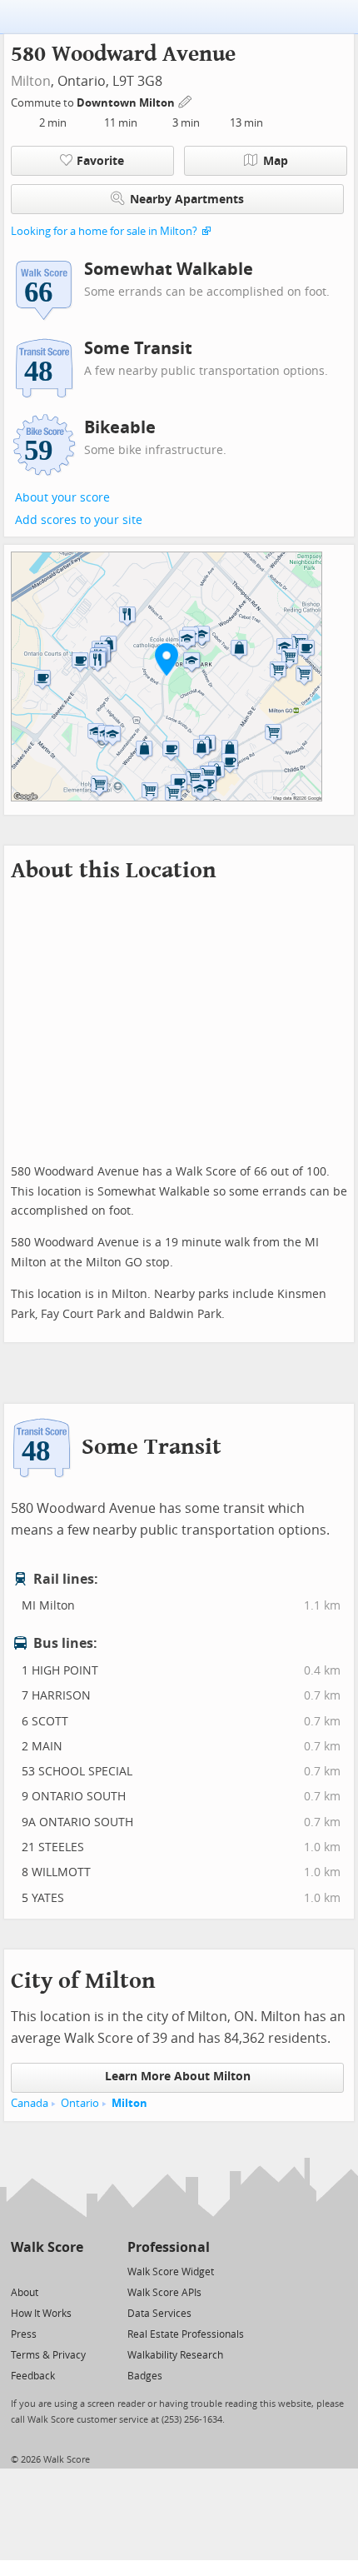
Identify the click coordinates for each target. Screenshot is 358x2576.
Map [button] (276, 161)
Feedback (33, 2376)
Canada (30, 2103)
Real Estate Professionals (186, 2334)
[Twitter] (20, 2271)
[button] (167, 659)
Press (24, 2334)
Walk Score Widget (171, 2272)
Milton (31, 81)
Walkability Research (175, 2355)
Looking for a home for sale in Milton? (104, 231)
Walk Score (47, 2247)
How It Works (41, 2314)
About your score (62, 498)
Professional (169, 2247)
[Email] (72, 2271)
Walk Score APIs (164, 2293)
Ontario (80, 2103)
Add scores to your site (79, 520)
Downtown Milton (127, 103)
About (25, 2293)
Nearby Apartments (187, 200)
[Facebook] (46, 2271)
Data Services (159, 2314)
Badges (145, 2376)
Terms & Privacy (48, 2355)
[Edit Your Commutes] (186, 100)
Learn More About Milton (178, 2077)
